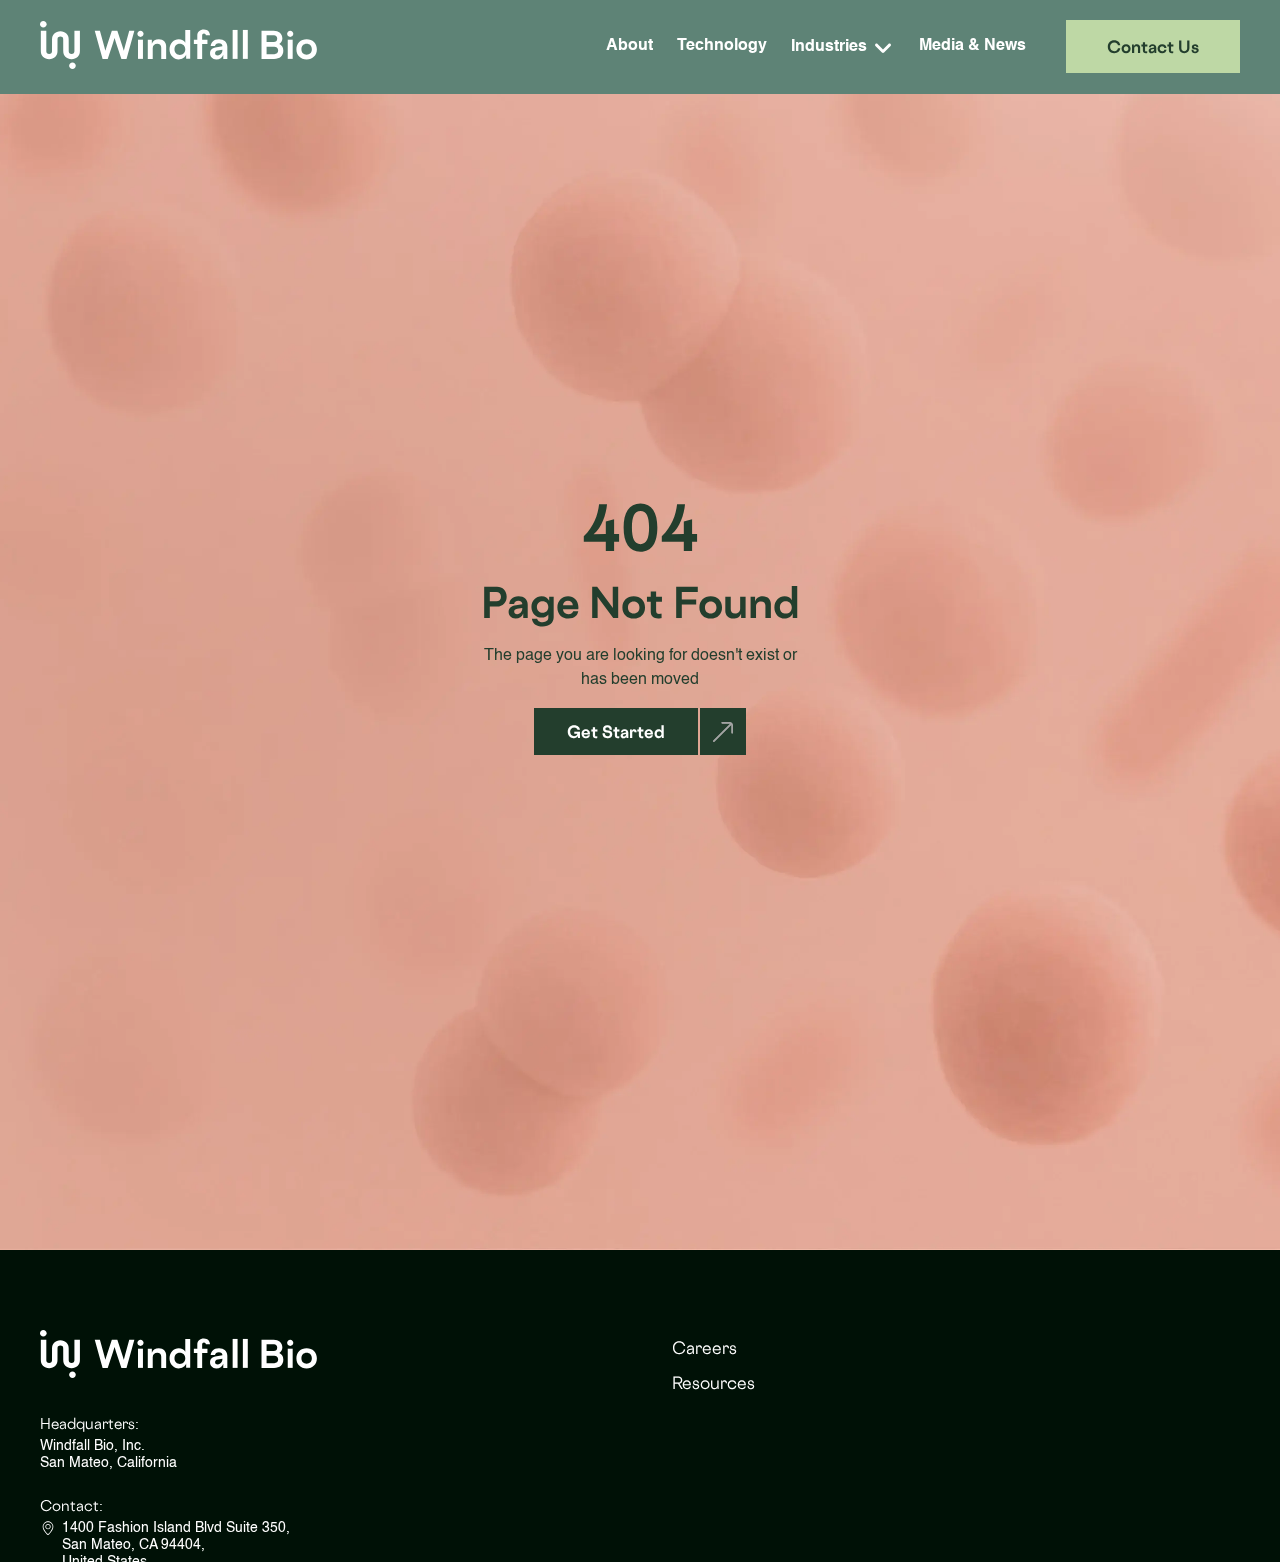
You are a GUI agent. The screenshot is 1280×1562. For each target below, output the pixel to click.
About (629, 46)
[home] (178, 46)
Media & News (972, 46)
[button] (843, 47)
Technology (722, 46)
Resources (713, 1382)
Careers (704, 1347)
